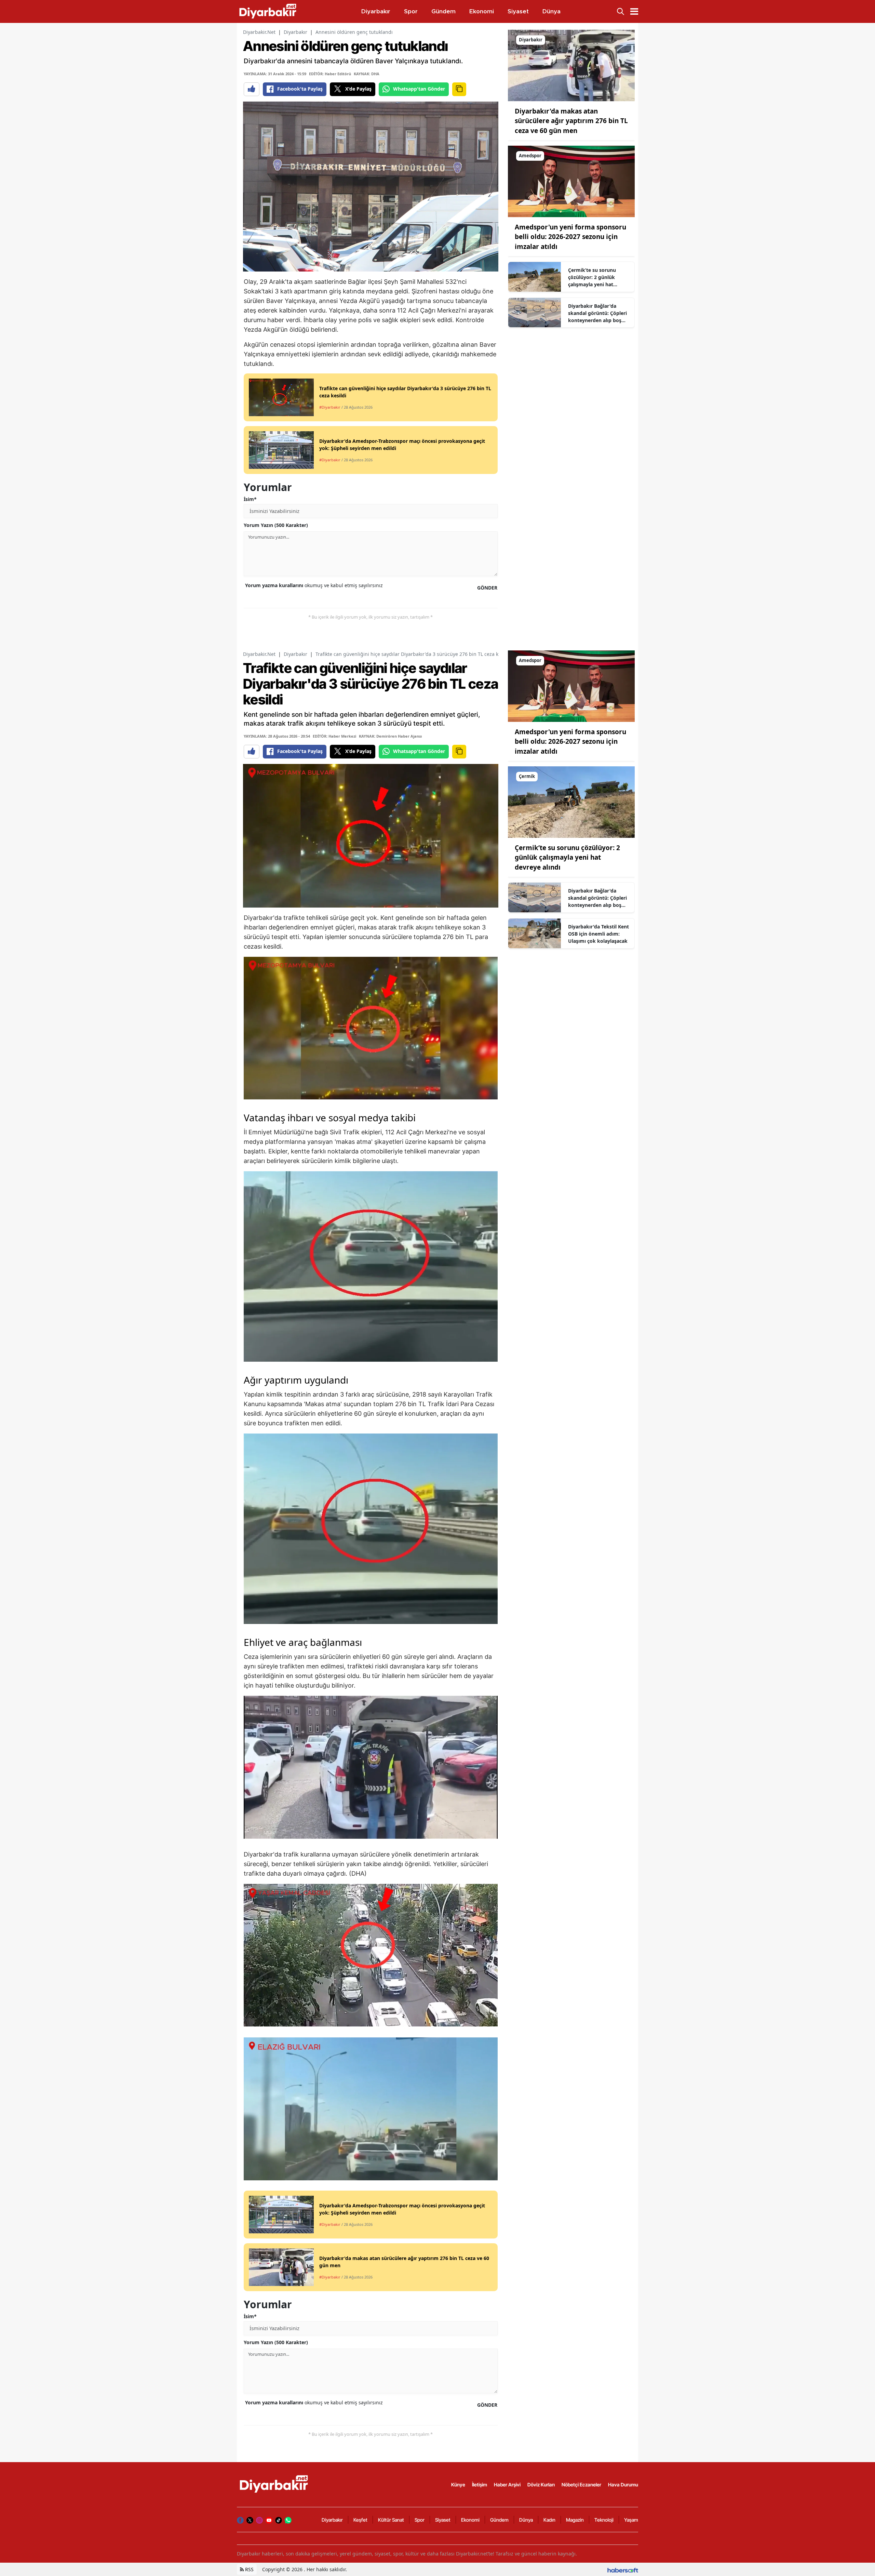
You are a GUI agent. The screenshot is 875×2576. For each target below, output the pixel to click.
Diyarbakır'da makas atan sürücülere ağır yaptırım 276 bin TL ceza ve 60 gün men (571, 121)
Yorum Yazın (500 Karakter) (276, 525)
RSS (249, 2569)
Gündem (499, 2520)
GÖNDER (487, 588)
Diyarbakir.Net (259, 32)
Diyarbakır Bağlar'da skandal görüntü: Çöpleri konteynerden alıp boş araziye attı (597, 313)
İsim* (250, 499)
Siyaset (443, 2520)
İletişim (480, 2485)
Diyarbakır (295, 32)
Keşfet (360, 2520)
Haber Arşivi (507, 2485)
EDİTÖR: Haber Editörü (330, 74)
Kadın (549, 2520)
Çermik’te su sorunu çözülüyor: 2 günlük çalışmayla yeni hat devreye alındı (592, 277)
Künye (458, 2485)
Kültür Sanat (391, 2520)
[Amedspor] (571, 181)
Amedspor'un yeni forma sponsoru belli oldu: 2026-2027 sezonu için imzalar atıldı (570, 237)
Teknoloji (604, 2520)
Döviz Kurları (541, 2485)
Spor (420, 2520)
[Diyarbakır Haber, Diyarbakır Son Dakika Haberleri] (274, 2484)
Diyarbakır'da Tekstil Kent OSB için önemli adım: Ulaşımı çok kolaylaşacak (598, 934)
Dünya (526, 2520)
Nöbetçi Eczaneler (581, 2485)
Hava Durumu (623, 2485)
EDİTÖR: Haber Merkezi (334, 736)
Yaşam (631, 2520)
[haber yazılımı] (623, 2569)
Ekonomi (470, 2520)
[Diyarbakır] (571, 65)
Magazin (575, 2520)
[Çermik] (571, 802)
